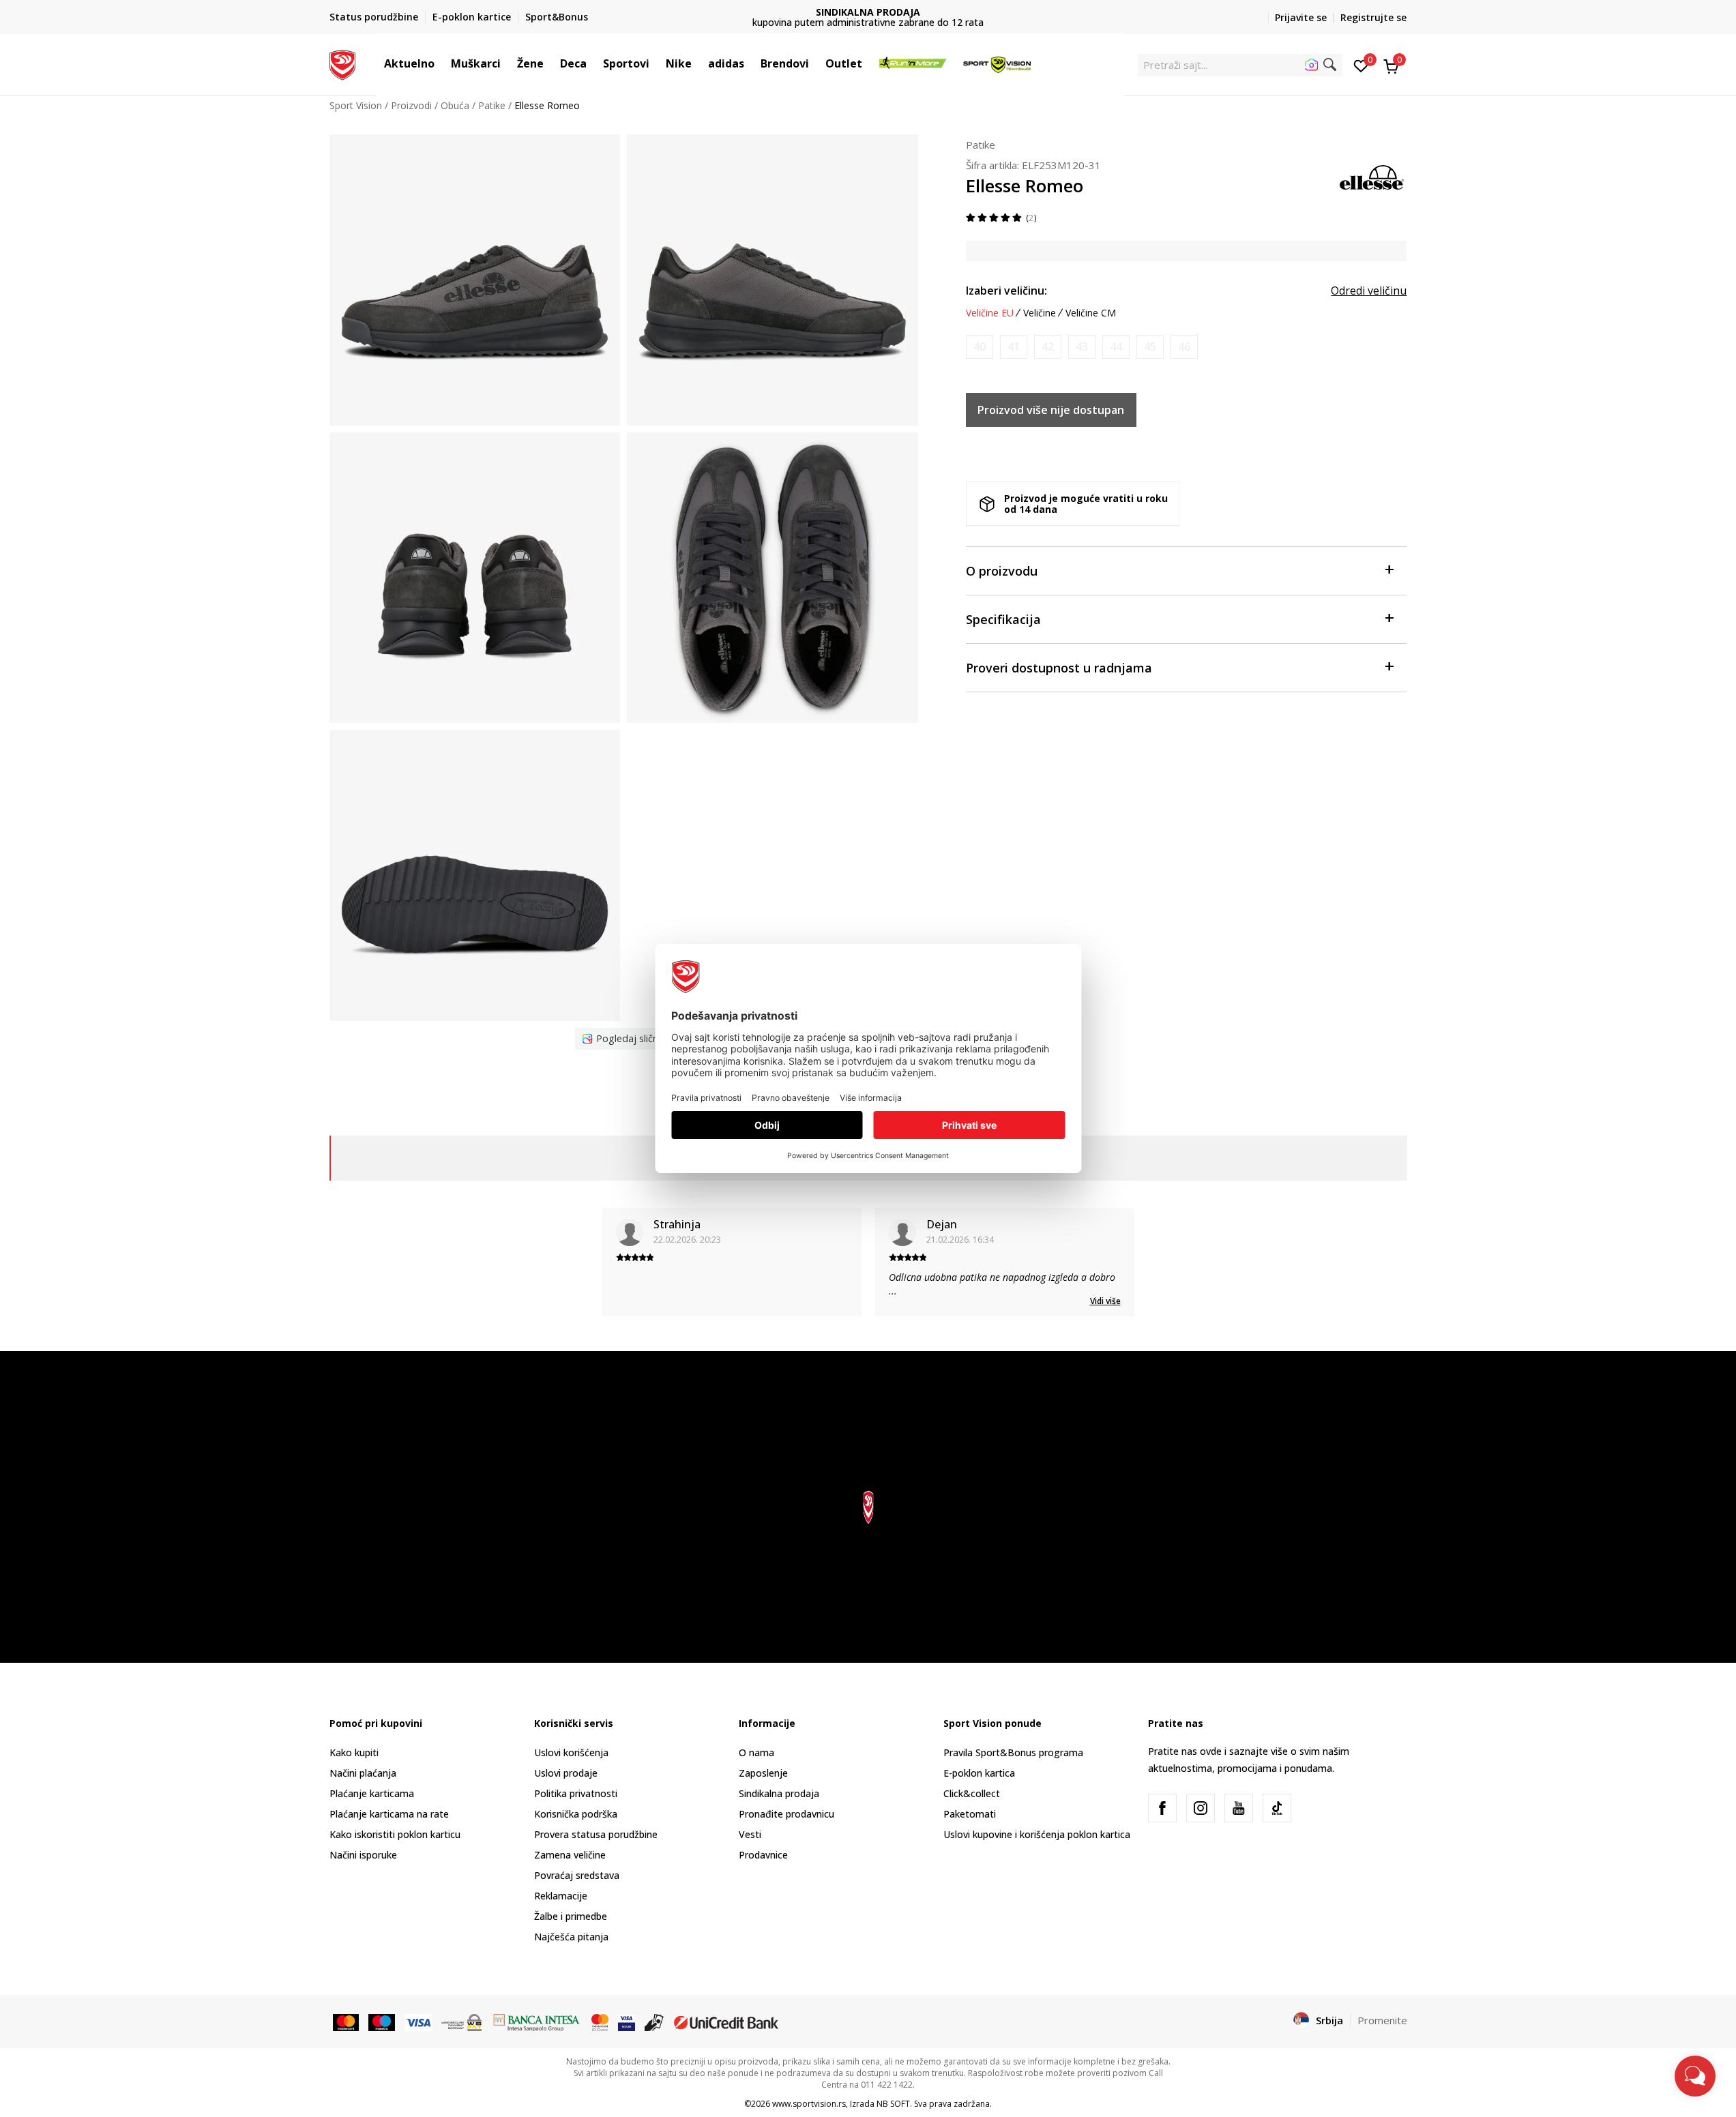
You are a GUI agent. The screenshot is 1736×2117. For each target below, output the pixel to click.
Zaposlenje (763, 1773)
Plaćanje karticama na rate (389, 1814)
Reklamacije (561, 1896)
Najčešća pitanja (571, 1937)
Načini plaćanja (363, 1773)
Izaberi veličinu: (1006, 291)
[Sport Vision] (343, 63)
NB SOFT (893, 2104)
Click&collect (972, 1793)
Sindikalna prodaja (779, 1793)
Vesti (750, 1834)
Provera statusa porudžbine (596, 1834)
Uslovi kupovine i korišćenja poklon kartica (1037, 1834)
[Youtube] (1239, 1808)
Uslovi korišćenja (571, 1752)
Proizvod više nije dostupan (1051, 410)
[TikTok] (1277, 1808)
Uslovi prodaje (566, 1773)
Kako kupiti (354, 1752)
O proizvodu (1002, 571)
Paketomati (970, 1814)
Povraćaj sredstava (577, 1875)
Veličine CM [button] (1091, 313)
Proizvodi (411, 105)
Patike (492, 105)
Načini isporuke (363, 1855)
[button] (441, 63)
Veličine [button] (1040, 313)
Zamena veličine (570, 1855)
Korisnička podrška (576, 1814)
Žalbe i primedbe (571, 1916)
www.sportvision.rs (809, 2104)
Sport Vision (356, 105)
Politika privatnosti (576, 1793)
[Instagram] (1201, 1808)
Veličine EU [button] (990, 313)
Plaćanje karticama (372, 1793)
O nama (756, 1752)
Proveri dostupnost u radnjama (1059, 668)
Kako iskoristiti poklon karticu (395, 1834)
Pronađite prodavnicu (786, 1814)
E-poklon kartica (979, 1773)
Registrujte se (1373, 17)
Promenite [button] (1382, 2020)
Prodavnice (763, 1855)
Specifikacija (1003, 619)
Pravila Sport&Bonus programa (1013, 1752)
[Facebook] (1162, 1808)
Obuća (455, 105)
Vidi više (1105, 1301)
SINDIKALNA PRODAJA (868, 12)
